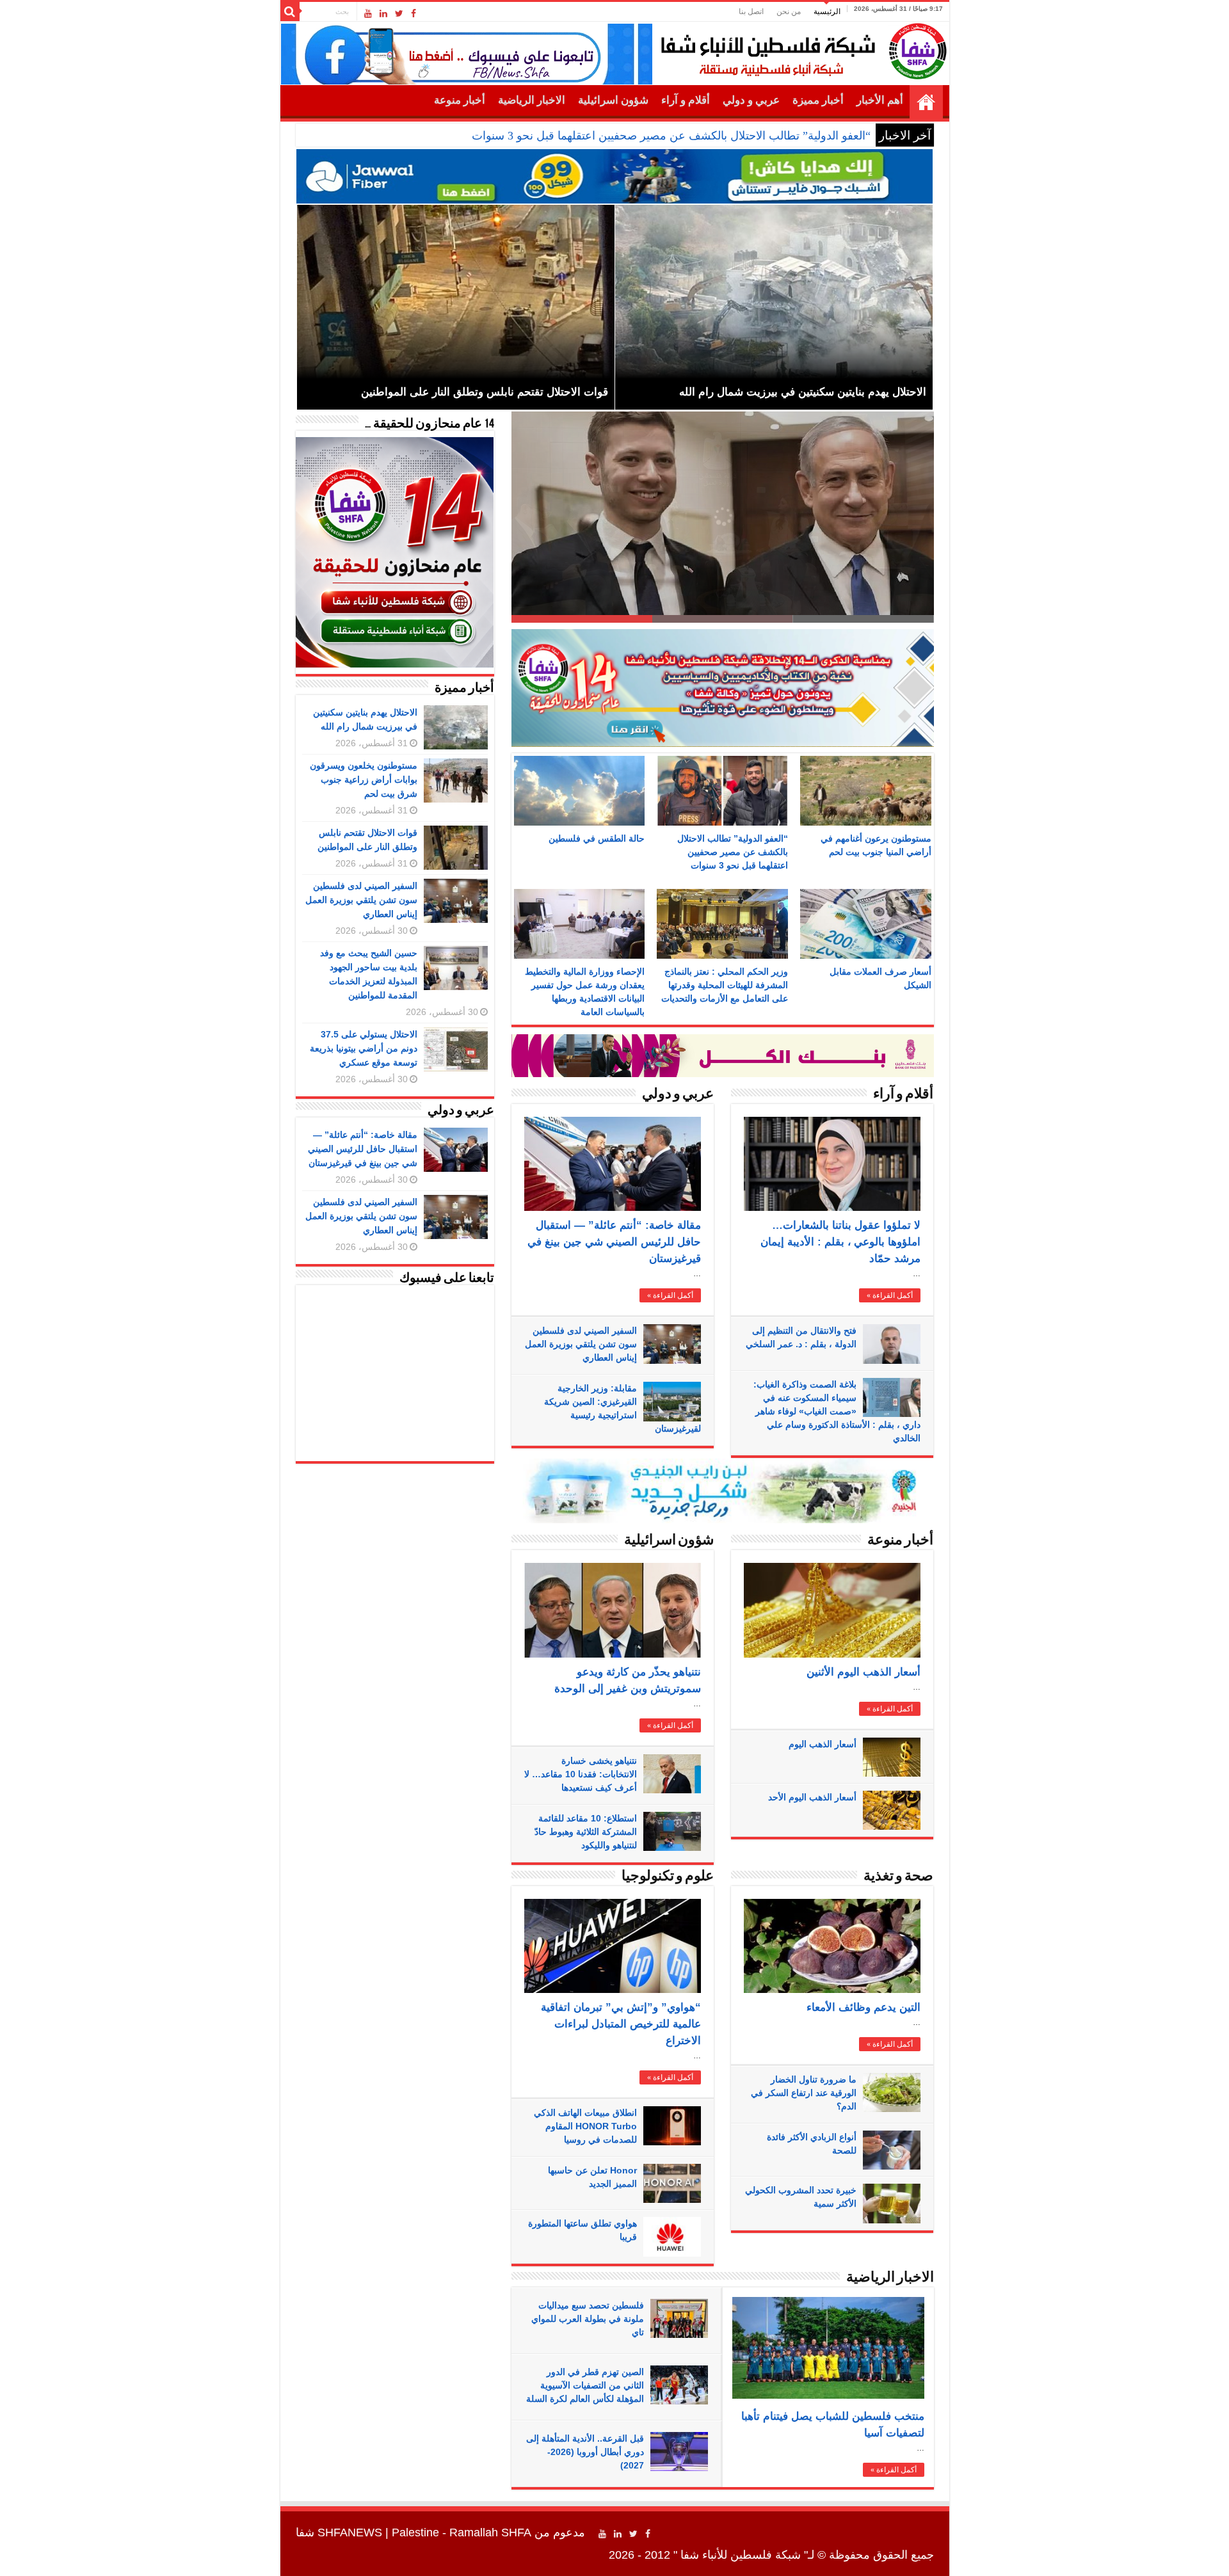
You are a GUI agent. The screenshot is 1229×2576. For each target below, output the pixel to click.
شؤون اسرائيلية (613, 100)
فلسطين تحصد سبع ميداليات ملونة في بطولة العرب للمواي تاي (588, 2319)
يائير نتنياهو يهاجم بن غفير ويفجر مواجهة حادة (800, 598)
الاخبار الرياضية (532, 100)
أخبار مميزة (818, 100)
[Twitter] (399, 13)
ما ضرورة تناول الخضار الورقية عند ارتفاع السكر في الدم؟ (804, 2093)
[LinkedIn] (383, 13)
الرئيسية (827, 12)
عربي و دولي (751, 100)
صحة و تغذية (898, 1877)
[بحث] (290, 12)
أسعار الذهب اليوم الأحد (812, 1797)
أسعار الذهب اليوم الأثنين (864, 1672)
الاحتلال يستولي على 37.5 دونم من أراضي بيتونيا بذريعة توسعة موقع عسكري (364, 1048)
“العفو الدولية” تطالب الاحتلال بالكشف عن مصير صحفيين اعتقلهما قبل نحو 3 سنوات (671, 136)
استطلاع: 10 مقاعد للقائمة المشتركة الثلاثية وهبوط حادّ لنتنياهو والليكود (586, 1832)
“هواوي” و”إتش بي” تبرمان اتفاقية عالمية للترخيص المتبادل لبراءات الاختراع (621, 2024)
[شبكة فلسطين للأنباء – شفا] (800, 49)
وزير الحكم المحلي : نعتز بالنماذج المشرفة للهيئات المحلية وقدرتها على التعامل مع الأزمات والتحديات (725, 985)
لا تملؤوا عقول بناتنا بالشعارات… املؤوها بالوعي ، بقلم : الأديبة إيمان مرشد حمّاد (840, 1242)
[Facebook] (414, 13)
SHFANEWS (350, 2532)
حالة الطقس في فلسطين (597, 838)
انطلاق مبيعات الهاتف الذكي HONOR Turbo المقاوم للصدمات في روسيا (585, 2126)
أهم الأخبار (880, 100)
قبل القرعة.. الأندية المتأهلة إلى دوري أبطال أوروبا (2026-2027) (585, 2452)
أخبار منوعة (460, 100)
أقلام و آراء (686, 100)
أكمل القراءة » (670, 1295)
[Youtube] (368, 13)
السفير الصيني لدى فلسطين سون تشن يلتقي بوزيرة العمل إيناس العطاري (581, 1344)
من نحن (789, 12)
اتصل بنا (751, 12)
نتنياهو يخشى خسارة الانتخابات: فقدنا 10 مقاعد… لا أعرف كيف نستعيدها (581, 1774)
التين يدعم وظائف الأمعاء (864, 2007)
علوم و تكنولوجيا (668, 1877)
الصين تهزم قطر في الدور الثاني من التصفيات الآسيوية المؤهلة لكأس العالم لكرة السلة (585, 2385)
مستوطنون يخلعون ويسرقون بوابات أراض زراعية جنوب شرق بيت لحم (364, 780)
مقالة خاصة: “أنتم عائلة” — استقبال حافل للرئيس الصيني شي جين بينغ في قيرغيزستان (614, 1242)
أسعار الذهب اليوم (823, 1744)
